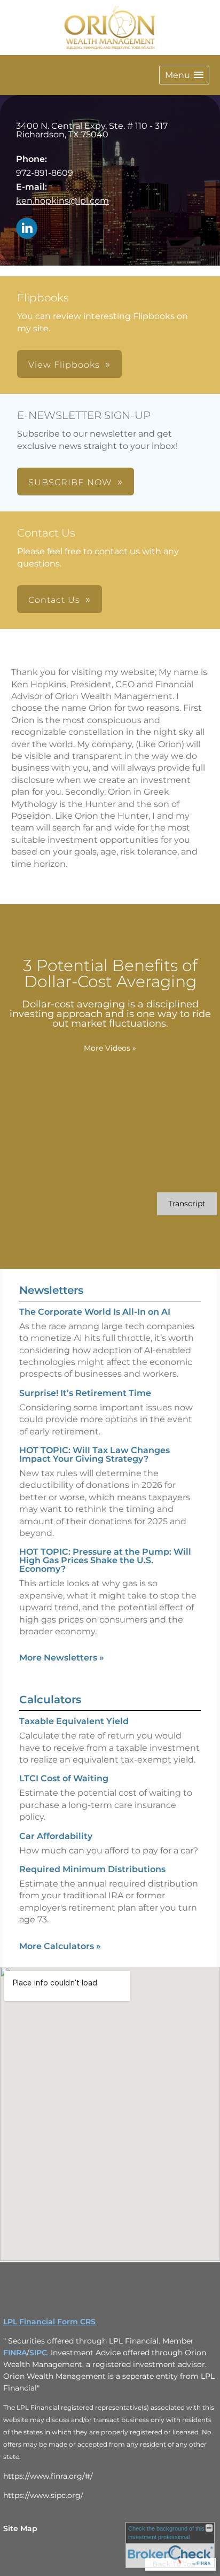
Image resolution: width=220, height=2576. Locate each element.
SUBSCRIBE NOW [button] (70, 482)
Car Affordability (56, 1836)
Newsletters (51, 1290)
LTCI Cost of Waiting (64, 1778)
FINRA (15, 2353)
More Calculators (60, 1946)
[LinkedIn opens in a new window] (27, 229)
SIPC (38, 2353)
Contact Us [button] (54, 600)
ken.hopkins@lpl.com (62, 201)
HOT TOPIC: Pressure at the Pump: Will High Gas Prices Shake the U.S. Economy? (105, 1560)
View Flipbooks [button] (64, 365)
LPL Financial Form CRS (49, 2322)
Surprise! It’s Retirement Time (85, 1393)
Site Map (20, 2528)
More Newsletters (62, 1658)
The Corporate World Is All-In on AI (95, 1312)
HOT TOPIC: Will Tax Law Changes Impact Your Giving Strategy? (95, 1454)
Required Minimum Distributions (92, 1869)
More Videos (110, 1048)
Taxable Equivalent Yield (74, 1721)
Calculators (50, 1700)
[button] (184, 75)
